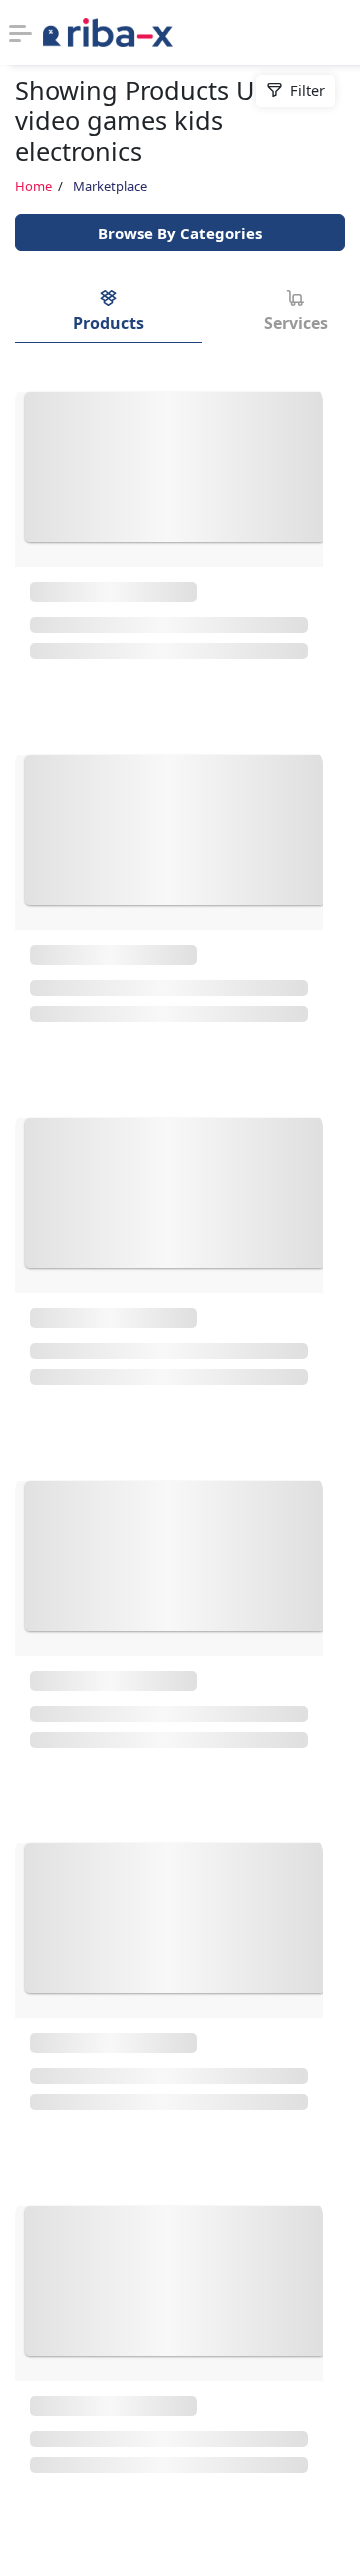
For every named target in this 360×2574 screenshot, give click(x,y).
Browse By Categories (180, 233)
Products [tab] (108, 323)
